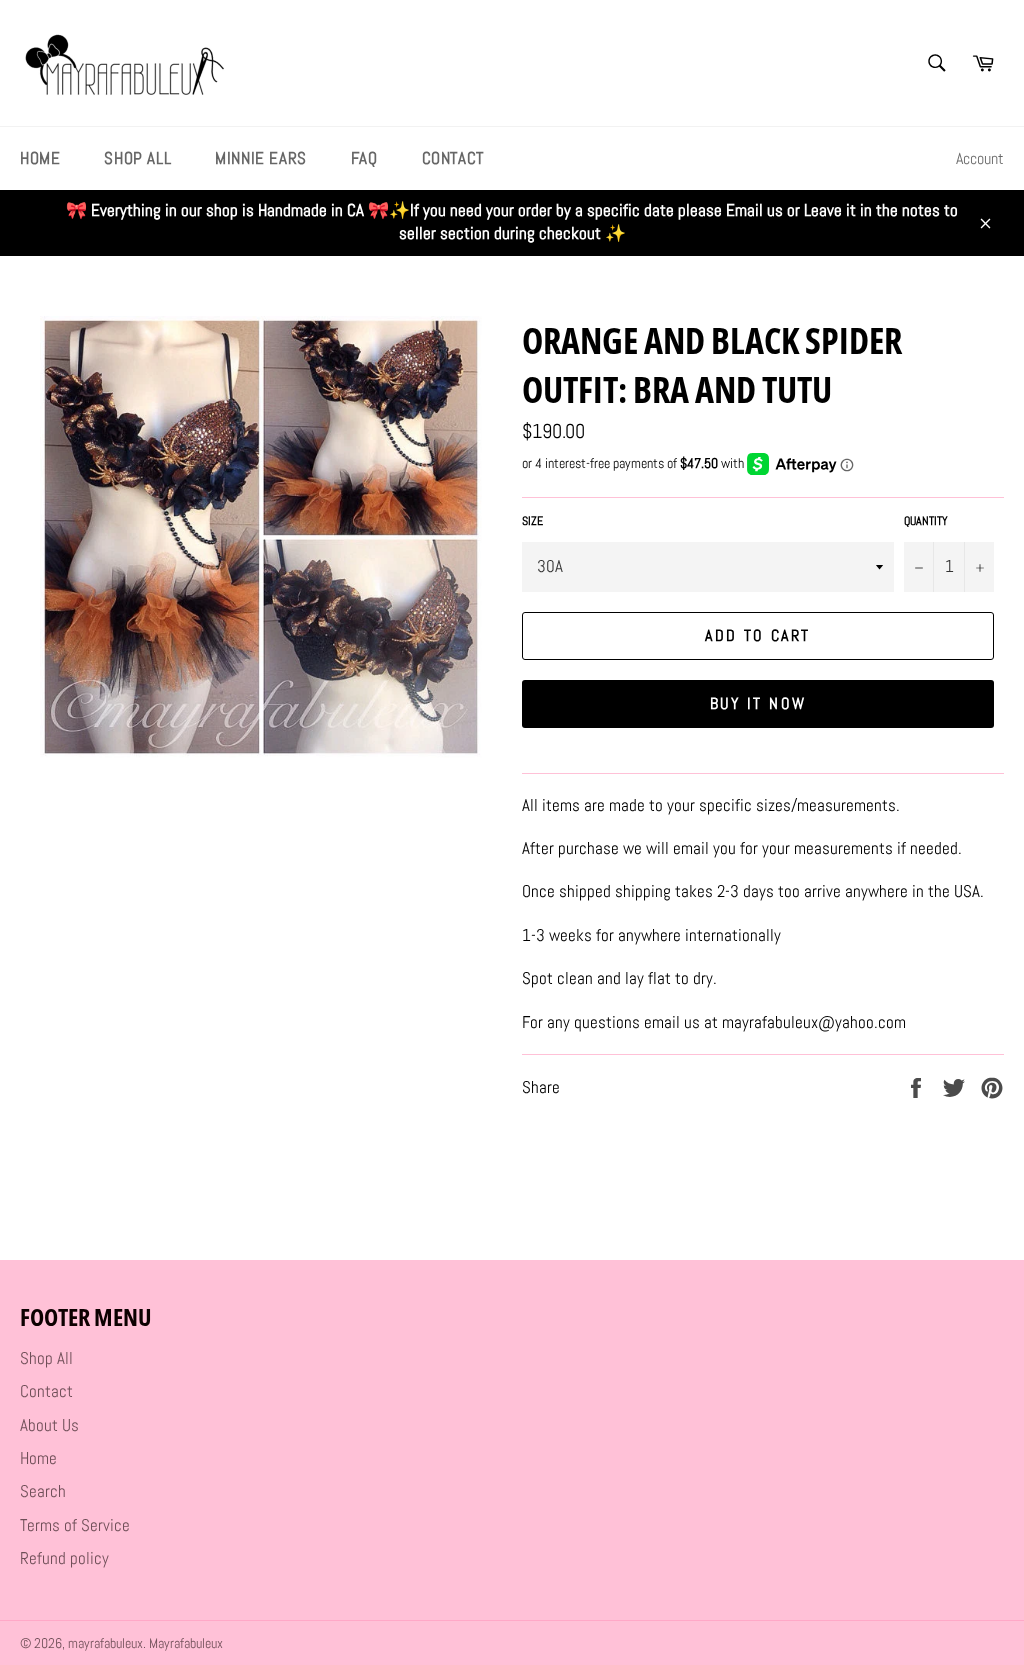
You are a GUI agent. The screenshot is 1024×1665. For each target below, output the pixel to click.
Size (532, 521)
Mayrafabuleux (186, 1643)
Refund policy (64, 1558)
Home (40, 158)
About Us (49, 1425)
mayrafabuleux (105, 1643)
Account (980, 158)
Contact (453, 158)
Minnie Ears (261, 158)
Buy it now (758, 703)
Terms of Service (75, 1525)
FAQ (364, 158)
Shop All (137, 158)
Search (43, 1491)
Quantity (926, 521)
